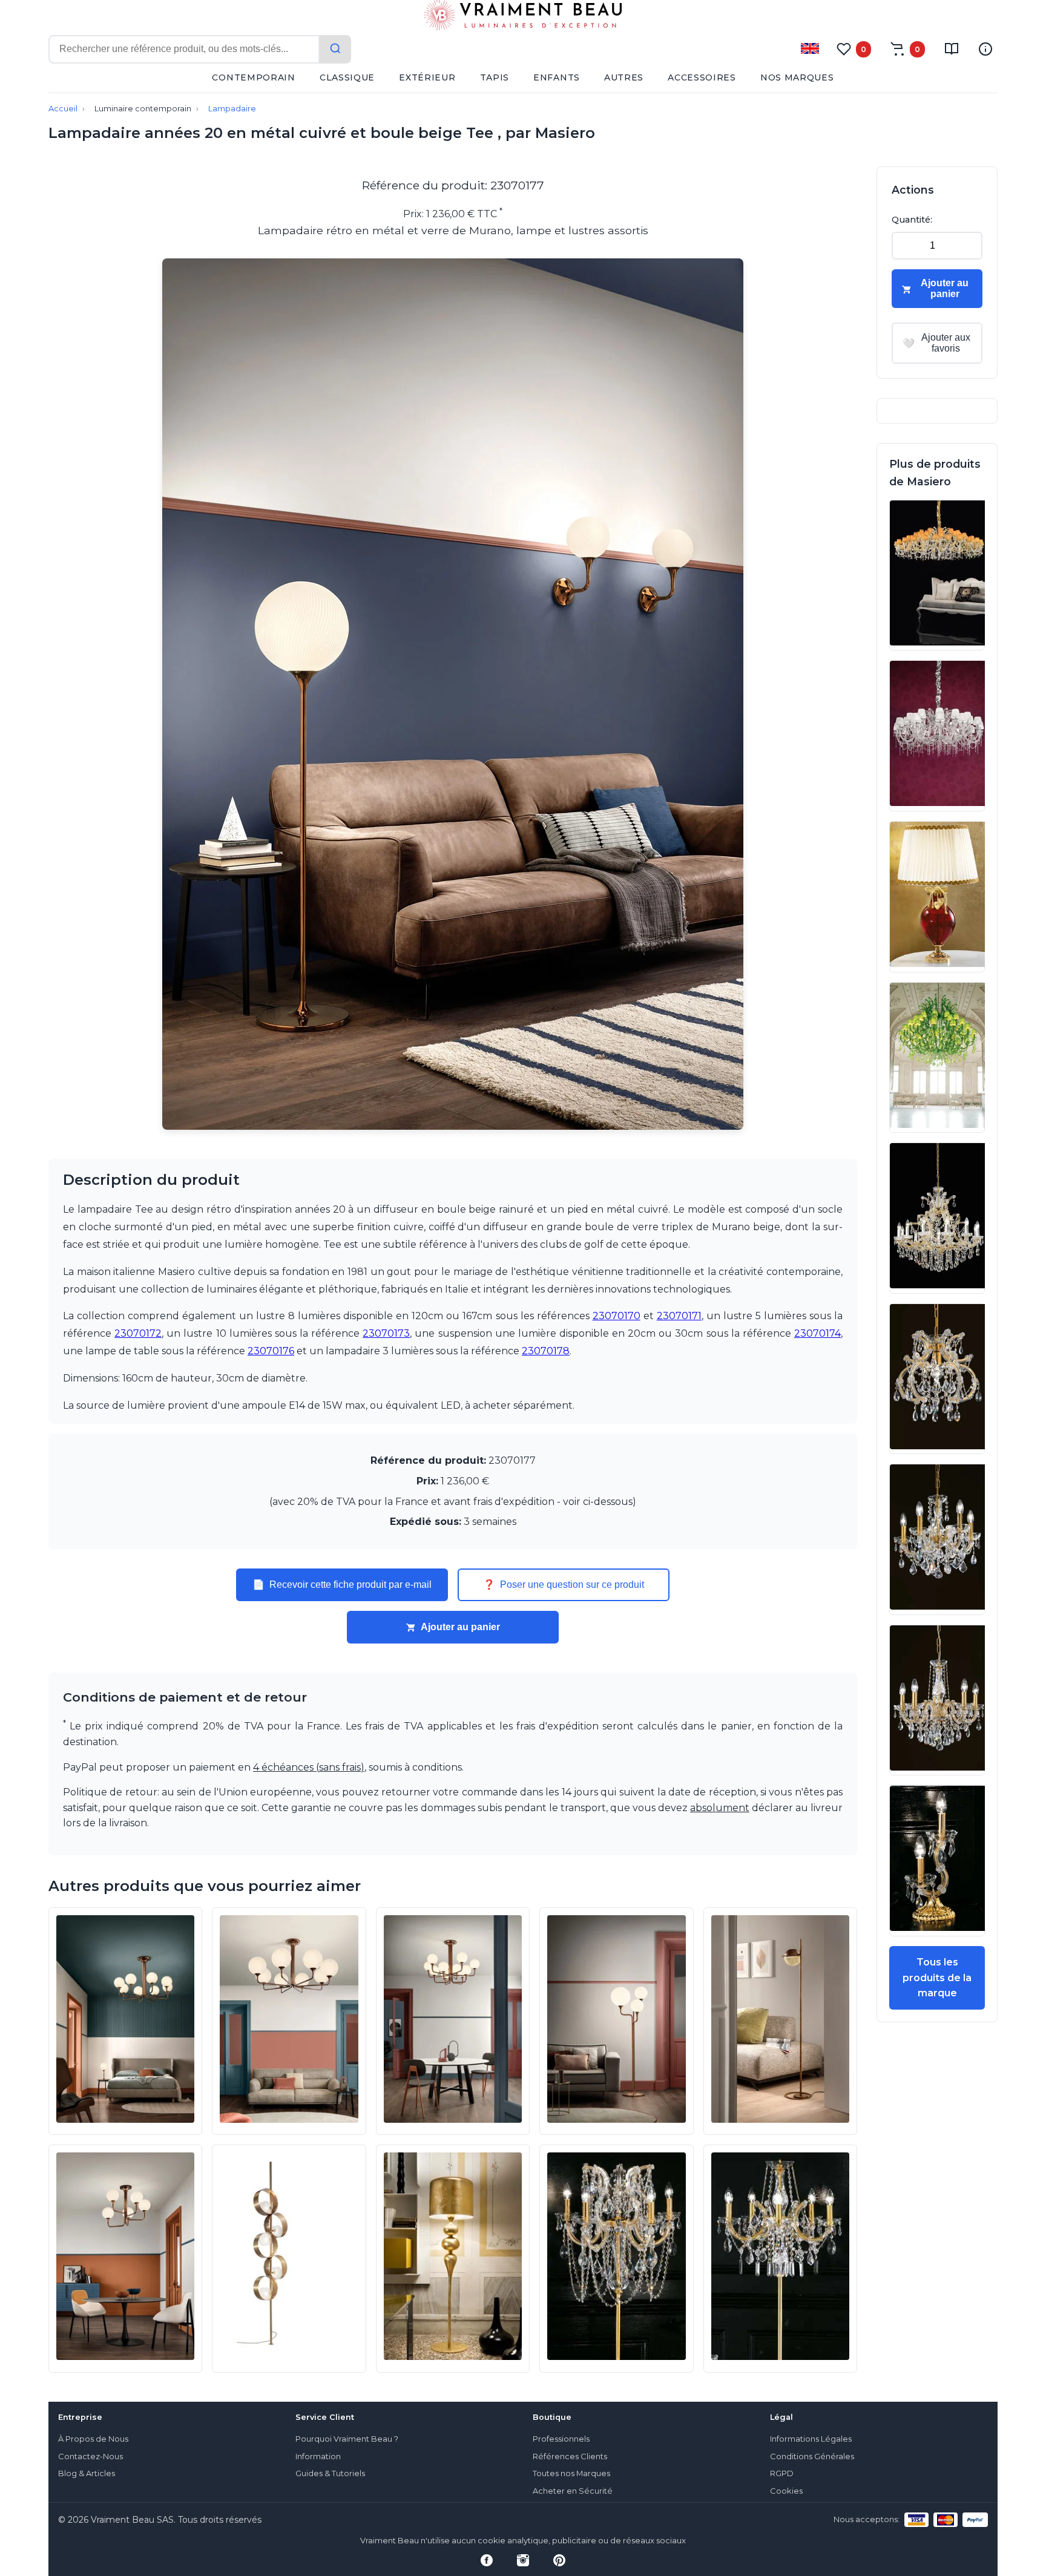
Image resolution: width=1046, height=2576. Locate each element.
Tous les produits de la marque (937, 1978)
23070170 (617, 1316)
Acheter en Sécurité (573, 2491)
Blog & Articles (87, 2473)
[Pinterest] (559, 2560)
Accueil (63, 109)
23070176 (271, 1351)
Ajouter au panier (460, 1627)
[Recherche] (335, 49)
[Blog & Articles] (952, 49)
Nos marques (797, 77)
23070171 (679, 1316)
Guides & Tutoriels (330, 2473)
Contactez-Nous (90, 2456)
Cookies (786, 2491)
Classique (347, 77)
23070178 (546, 1351)
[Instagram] (523, 2560)
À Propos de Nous (93, 2439)
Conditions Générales (812, 2456)
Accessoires (702, 77)
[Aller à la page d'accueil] (523, 18)
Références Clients (570, 2456)
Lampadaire (232, 109)
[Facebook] (487, 2560)
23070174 (817, 1333)
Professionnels (561, 2439)
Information (318, 2456)
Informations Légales (811, 2439)
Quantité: (912, 220)
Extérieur (427, 77)
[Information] (985, 49)
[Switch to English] (810, 48)
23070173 (386, 1333)
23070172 (138, 1333)
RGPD (782, 2473)
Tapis (495, 77)
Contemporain (253, 77)
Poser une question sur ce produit (564, 1585)
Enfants (557, 77)
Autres (624, 77)
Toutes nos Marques (571, 2473)
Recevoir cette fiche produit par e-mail (342, 1585)
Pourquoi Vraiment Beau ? (347, 2439)
